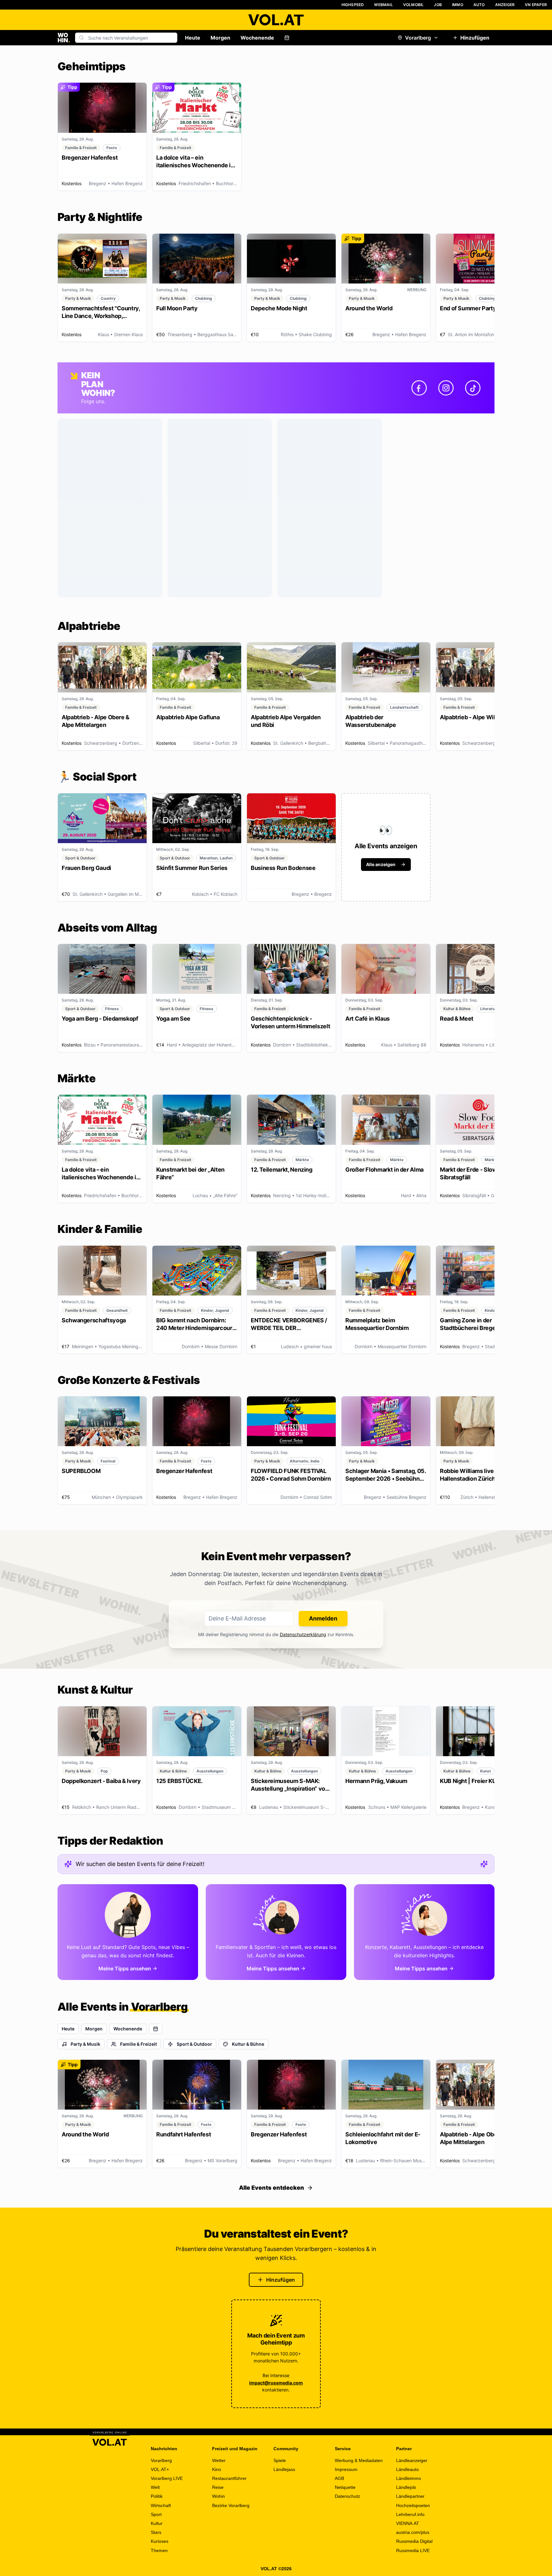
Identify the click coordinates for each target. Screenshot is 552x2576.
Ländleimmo (409, 2478)
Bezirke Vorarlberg (231, 2505)
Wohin (218, 2496)
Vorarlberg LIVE (167, 2478)
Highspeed (353, 5)
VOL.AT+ (160, 2469)
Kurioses (160, 2541)
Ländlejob (406, 2487)
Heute (193, 38)
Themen (159, 2550)
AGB (339, 2478)
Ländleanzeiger (412, 2460)
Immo (458, 5)
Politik (157, 2496)
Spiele (280, 2460)
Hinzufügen (475, 38)
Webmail (383, 5)
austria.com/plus (413, 2532)
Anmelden (323, 1618)
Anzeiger (505, 5)
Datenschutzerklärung (303, 1634)
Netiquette (345, 2487)
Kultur (157, 2523)
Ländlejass (284, 2469)
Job (438, 5)
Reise (218, 2487)
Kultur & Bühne (248, 2044)
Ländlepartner (410, 2496)
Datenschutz (347, 2496)
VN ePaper (536, 5)
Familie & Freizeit (138, 2044)
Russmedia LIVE (413, 2550)
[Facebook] (419, 388)
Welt (155, 2487)
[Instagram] (446, 388)
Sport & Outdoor (194, 2044)
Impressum (346, 2469)
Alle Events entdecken (272, 2188)
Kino (217, 2469)
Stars (156, 2532)
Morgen (220, 38)
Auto (479, 5)
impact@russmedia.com (276, 2383)
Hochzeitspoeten (413, 2505)
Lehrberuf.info (410, 2514)
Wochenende (257, 38)
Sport (156, 2514)
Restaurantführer (229, 2478)
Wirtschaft (161, 2505)
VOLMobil (414, 5)
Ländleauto (407, 2469)
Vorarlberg (418, 38)
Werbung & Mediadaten (359, 2460)
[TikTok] (473, 388)
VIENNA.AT (408, 2523)
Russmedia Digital (414, 2541)
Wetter (219, 2460)
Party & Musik (85, 2044)
